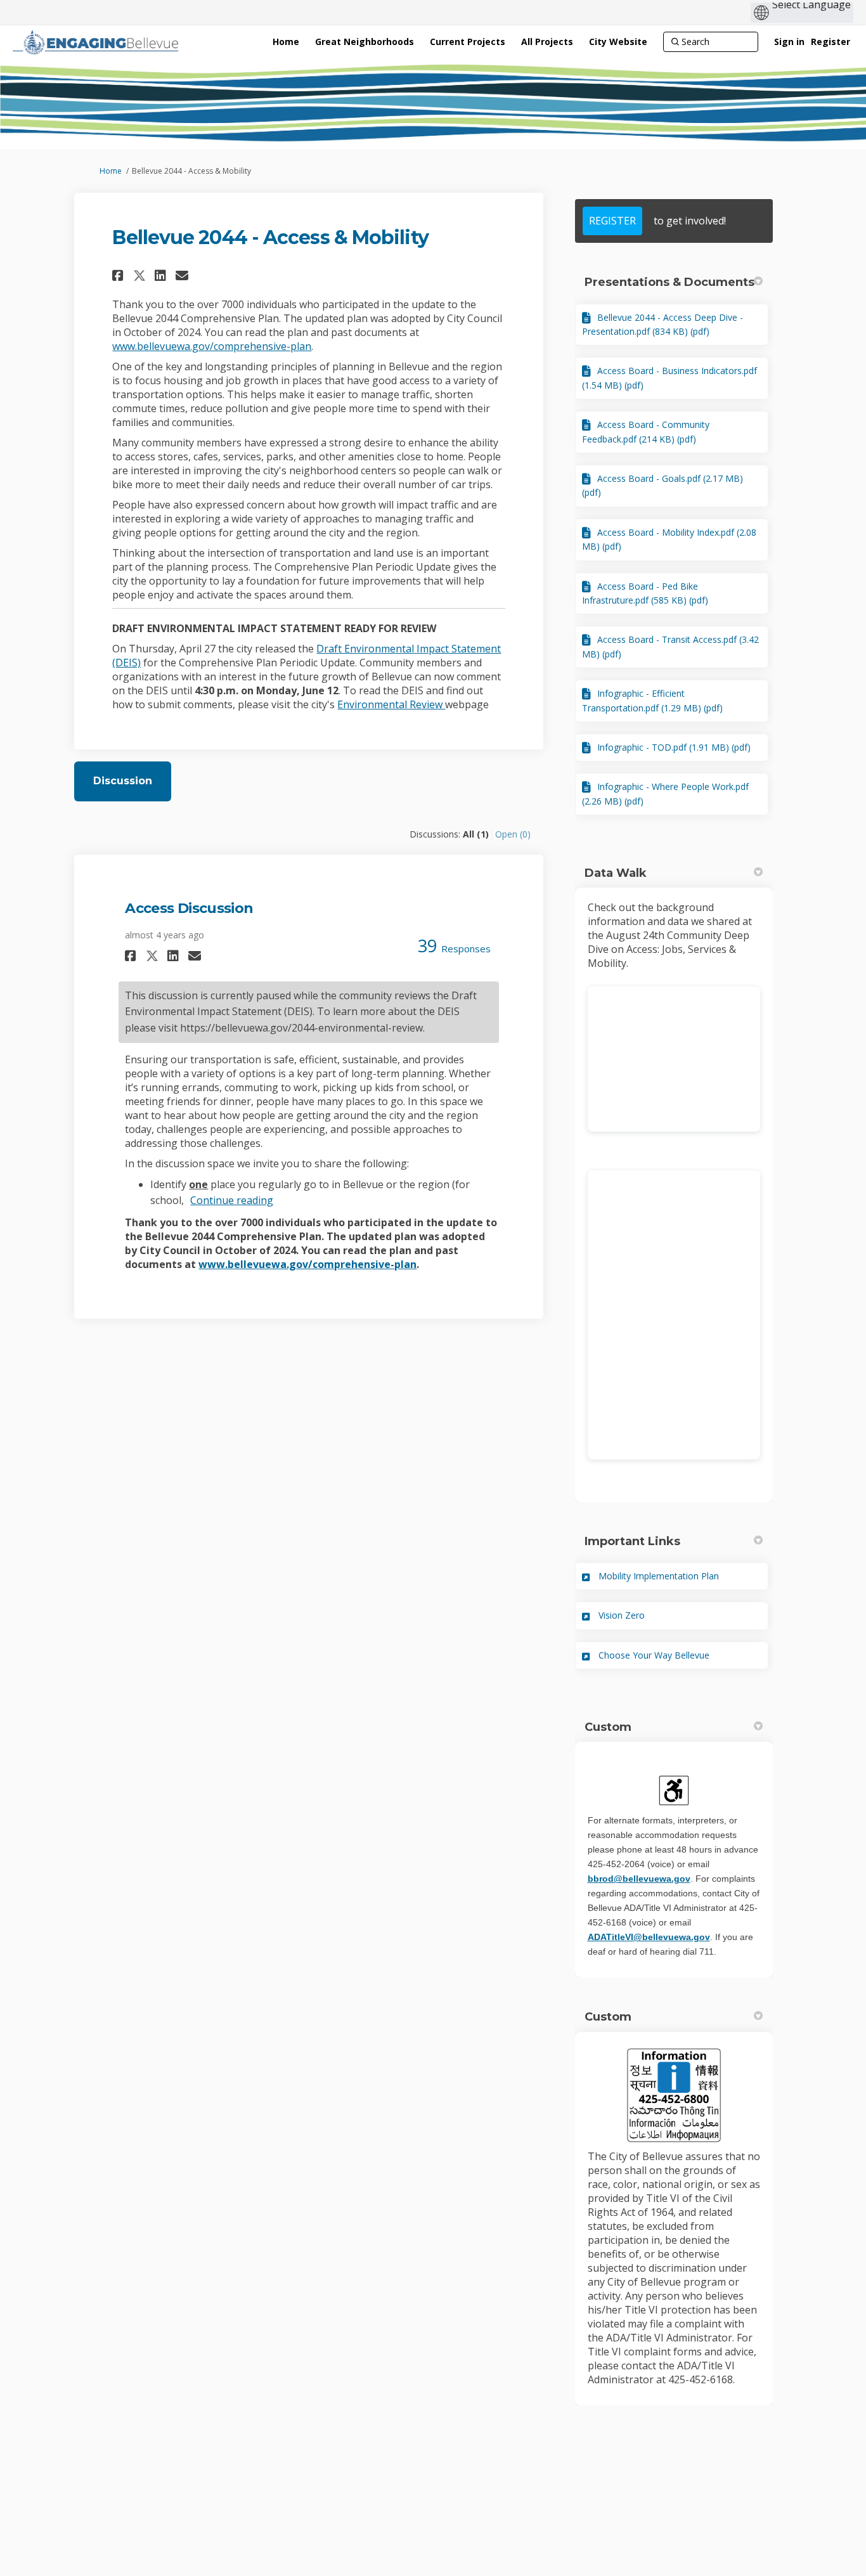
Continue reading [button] (232, 1200)
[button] (120, 275)
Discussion (123, 781)
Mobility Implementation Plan (659, 1576)
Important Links (632, 1541)
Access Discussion (189, 908)
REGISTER (612, 221)
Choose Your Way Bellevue (654, 1655)
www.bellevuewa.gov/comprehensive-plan (212, 346)
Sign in (789, 42)
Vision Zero (622, 1615)
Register (830, 42)
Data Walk (616, 873)
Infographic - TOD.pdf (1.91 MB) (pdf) (674, 747)
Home (111, 171)
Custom (608, 1727)
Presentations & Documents (669, 282)
